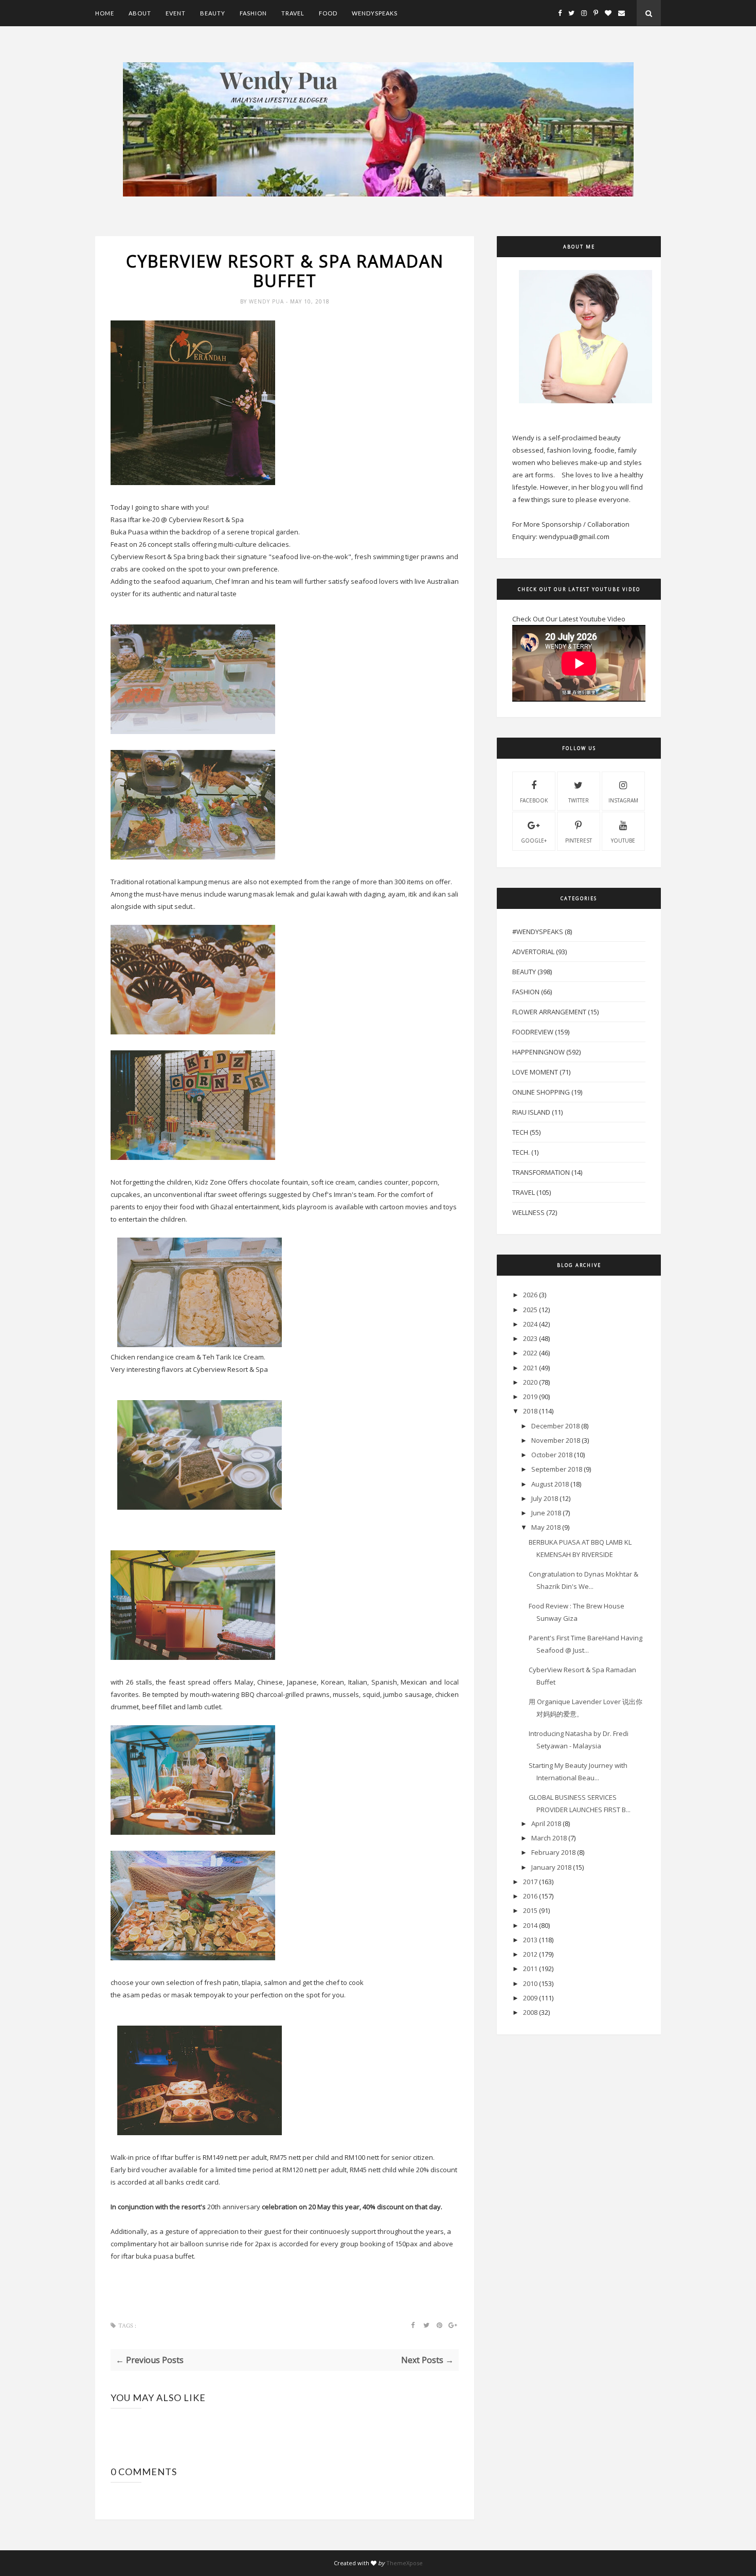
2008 (530, 2012)
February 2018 (553, 1852)
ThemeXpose (404, 2563)
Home (105, 13)
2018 (530, 1411)
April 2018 (546, 1823)
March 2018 (549, 1838)
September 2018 (557, 1469)
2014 (530, 1925)
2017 (530, 1882)
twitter (579, 800)
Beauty (213, 13)
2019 (530, 1397)
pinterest (579, 840)
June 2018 (546, 1513)
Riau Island (531, 1112)
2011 (530, 1969)
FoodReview (533, 1032)
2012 (530, 1954)
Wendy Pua (267, 301)
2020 (530, 1382)
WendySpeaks (375, 13)
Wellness (528, 1212)
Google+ (534, 840)
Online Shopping (541, 1092)
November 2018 (556, 1440)
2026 (530, 1295)
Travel (293, 13)
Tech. (521, 1152)
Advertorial (533, 952)
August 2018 (550, 1484)
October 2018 (552, 1455)
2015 (530, 1910)
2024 (530, 1324)
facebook (534, 800)
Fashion (253, 13)
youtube (623, 840)
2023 (530, 1338)
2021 (530, 1368)
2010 (530, 1983)
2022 (530, 1353)
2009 (530, 1998)
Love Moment (535, 1072)
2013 (530, 1940)
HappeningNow (538, 1052)
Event (176, 13)
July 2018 (545, 1498)
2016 (530, 1896)
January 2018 (551, 1867)
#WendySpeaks (538, 932)
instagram (623, 800)
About (140, 13)
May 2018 (546, 1527)
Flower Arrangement (549, 1012)
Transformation (541, 1172)
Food (328, 13)
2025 (530, 1310)
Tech (520, 1132)
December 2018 (555, 1426)
